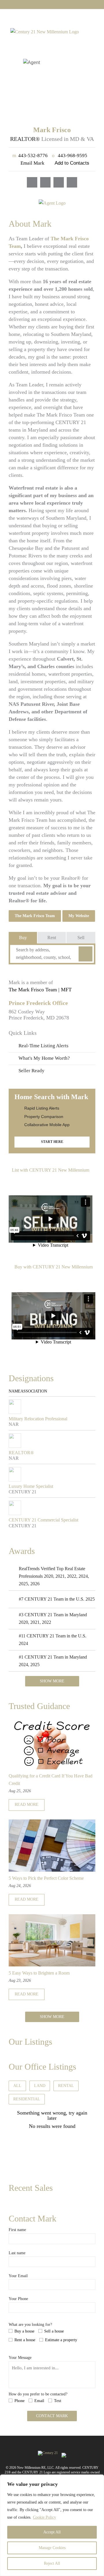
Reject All (52, 2563)
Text (58, 2401)
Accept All (52, 2532)
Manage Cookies (52, 2548)
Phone (19, 2401)
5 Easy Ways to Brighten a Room (39, 1973)
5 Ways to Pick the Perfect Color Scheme (46, 1878)
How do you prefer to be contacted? (38, 2394)
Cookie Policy (44, 2517)
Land (40, 2086)
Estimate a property (61, 2340)
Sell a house (54, 2331)
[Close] (98, 2479)
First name (17, 2230)
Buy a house (24, 2331)
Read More (27, 1805)
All (17, 2086)
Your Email (18, 2276)
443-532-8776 (30, 156)
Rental (66, 2086)
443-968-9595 (70, 156)
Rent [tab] (52, 938)
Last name (17, 2253)
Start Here (52, 1142)
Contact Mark (52, 2416)
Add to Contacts (72, 163)
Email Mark (32, 163)
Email (39, 2401)
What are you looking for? (30, 2325)
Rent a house (25, 2340)
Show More (52, 1681)
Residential (27, 2099)
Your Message (20, 2358)
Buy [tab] (23, 938)
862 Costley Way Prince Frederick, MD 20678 (39, 1015)
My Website (79, 916)
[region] (52, 2525)
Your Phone (18, 2299)
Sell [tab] (81, 938)
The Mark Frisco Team (35, 916)
